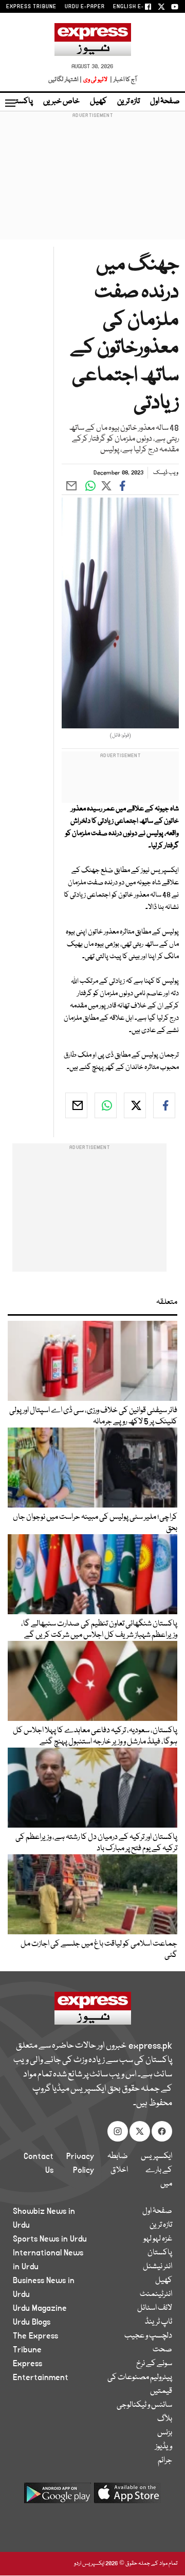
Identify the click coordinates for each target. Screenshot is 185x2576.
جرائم (165, 2461)
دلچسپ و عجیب (148, 2336)
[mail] (76, 1105)
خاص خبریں (61, 102)
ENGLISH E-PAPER (137, 7)
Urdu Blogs (32, 2322)
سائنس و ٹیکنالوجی (144, 2405)
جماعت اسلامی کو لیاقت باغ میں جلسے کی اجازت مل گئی (99, 1950)
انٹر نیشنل (158, 2267)
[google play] (58, 2497)
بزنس (165, 2433)
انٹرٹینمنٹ (156, 2294)
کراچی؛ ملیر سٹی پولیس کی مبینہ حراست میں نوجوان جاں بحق (95, 1523)
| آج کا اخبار (123, 80)
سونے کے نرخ (154, 2364)
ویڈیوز (164, 2447)
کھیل (98, 102)
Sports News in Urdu (50, 2239)
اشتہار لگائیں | (65, 80)
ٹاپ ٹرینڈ (159, 2322)
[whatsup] (106, 1105)
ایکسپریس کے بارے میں (156, 2170)
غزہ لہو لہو (158, 2239)
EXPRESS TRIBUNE (31, 7)
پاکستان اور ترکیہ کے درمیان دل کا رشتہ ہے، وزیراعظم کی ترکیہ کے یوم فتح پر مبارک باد (96, 1843)
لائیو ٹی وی (95, 80)
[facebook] (164, 1105)
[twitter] (135, 1105)
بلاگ (165, 2419)
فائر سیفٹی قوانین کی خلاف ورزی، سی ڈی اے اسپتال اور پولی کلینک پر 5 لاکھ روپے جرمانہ (93, 1416)
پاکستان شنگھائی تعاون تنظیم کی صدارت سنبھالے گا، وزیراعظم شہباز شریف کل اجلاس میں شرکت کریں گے (99, 1630)
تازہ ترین (128, 102)
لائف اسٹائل (155, 2308)
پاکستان (21, 102)
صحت (162, 2350)
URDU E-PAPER (85, 7)
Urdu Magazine (40, 2308)
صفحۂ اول (165, 102)
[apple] (127, 2497)
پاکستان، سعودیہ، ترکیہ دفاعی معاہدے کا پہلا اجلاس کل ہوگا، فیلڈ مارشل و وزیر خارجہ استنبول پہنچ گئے (95, 1736)
